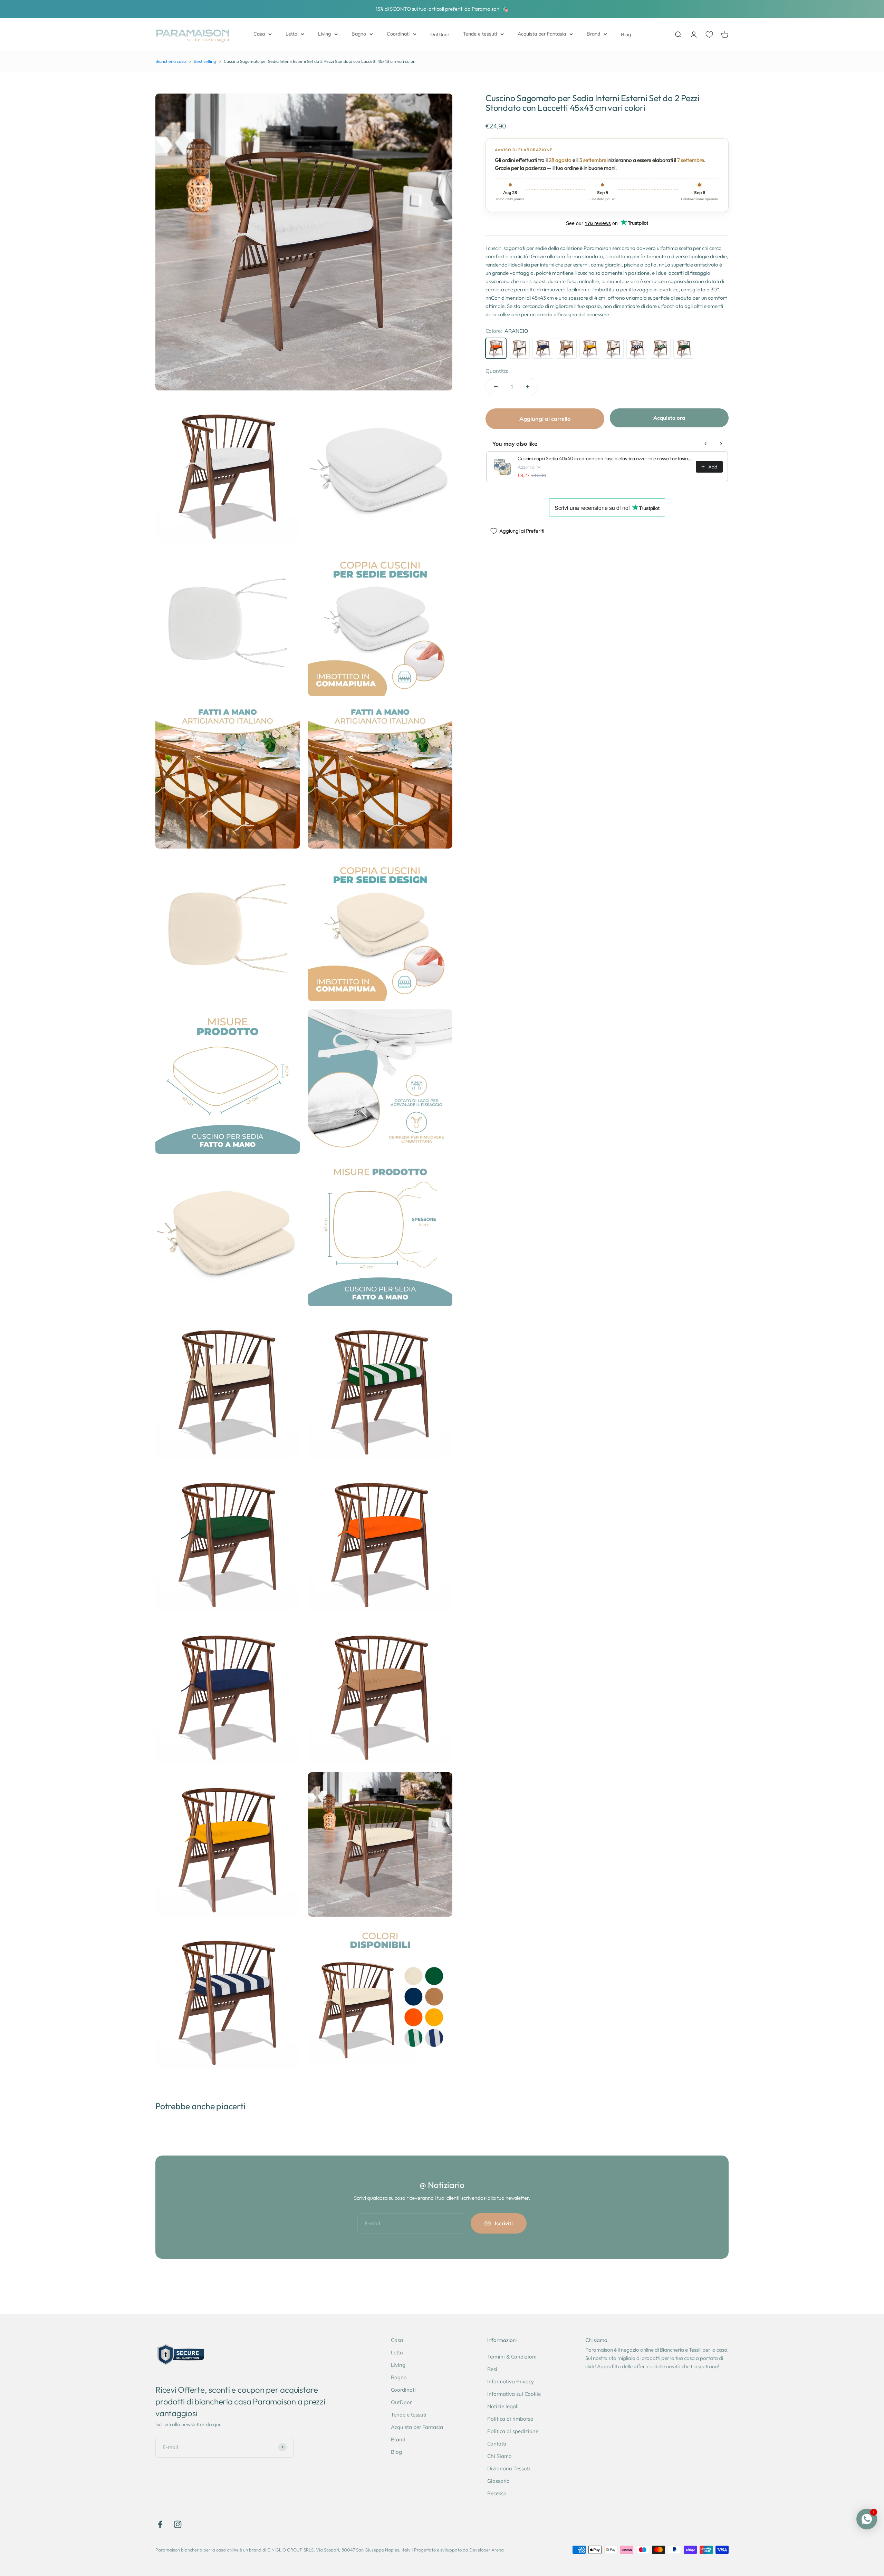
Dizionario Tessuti (509, 2468)
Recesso (497, 2493)
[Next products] (721, 444)
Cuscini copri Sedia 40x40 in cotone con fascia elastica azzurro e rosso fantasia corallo (605, 458)
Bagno (359, 34)
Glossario (498, 2481)
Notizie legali (503, 2406)
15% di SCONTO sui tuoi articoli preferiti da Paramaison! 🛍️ (442, 9)
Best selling (205, 61)
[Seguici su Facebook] (160, 2524)
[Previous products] (706, 444)
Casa (259, 34)
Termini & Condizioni (512, 2357)
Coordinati (398, 34)
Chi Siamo (499, 2456)
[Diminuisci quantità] (496, 387)
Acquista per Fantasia (542, 34)
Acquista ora (669, 418)
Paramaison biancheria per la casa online (197, 2550)
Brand (593, 34)
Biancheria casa (171, 61)
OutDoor (440, 35)
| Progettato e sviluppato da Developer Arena (458, 2550)
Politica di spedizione (513, 2431)
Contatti (497, 2444)
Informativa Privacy (511, 2381)
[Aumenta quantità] (528, 387)
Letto (291, 34)
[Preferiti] (709, 35)
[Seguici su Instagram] (178, 2524)
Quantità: (497, 371)
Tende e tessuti (480, 34)
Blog (626, 35)
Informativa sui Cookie (514, 2394)
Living (324, 34)
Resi (492, 2369)
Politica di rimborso (510, 2419)
